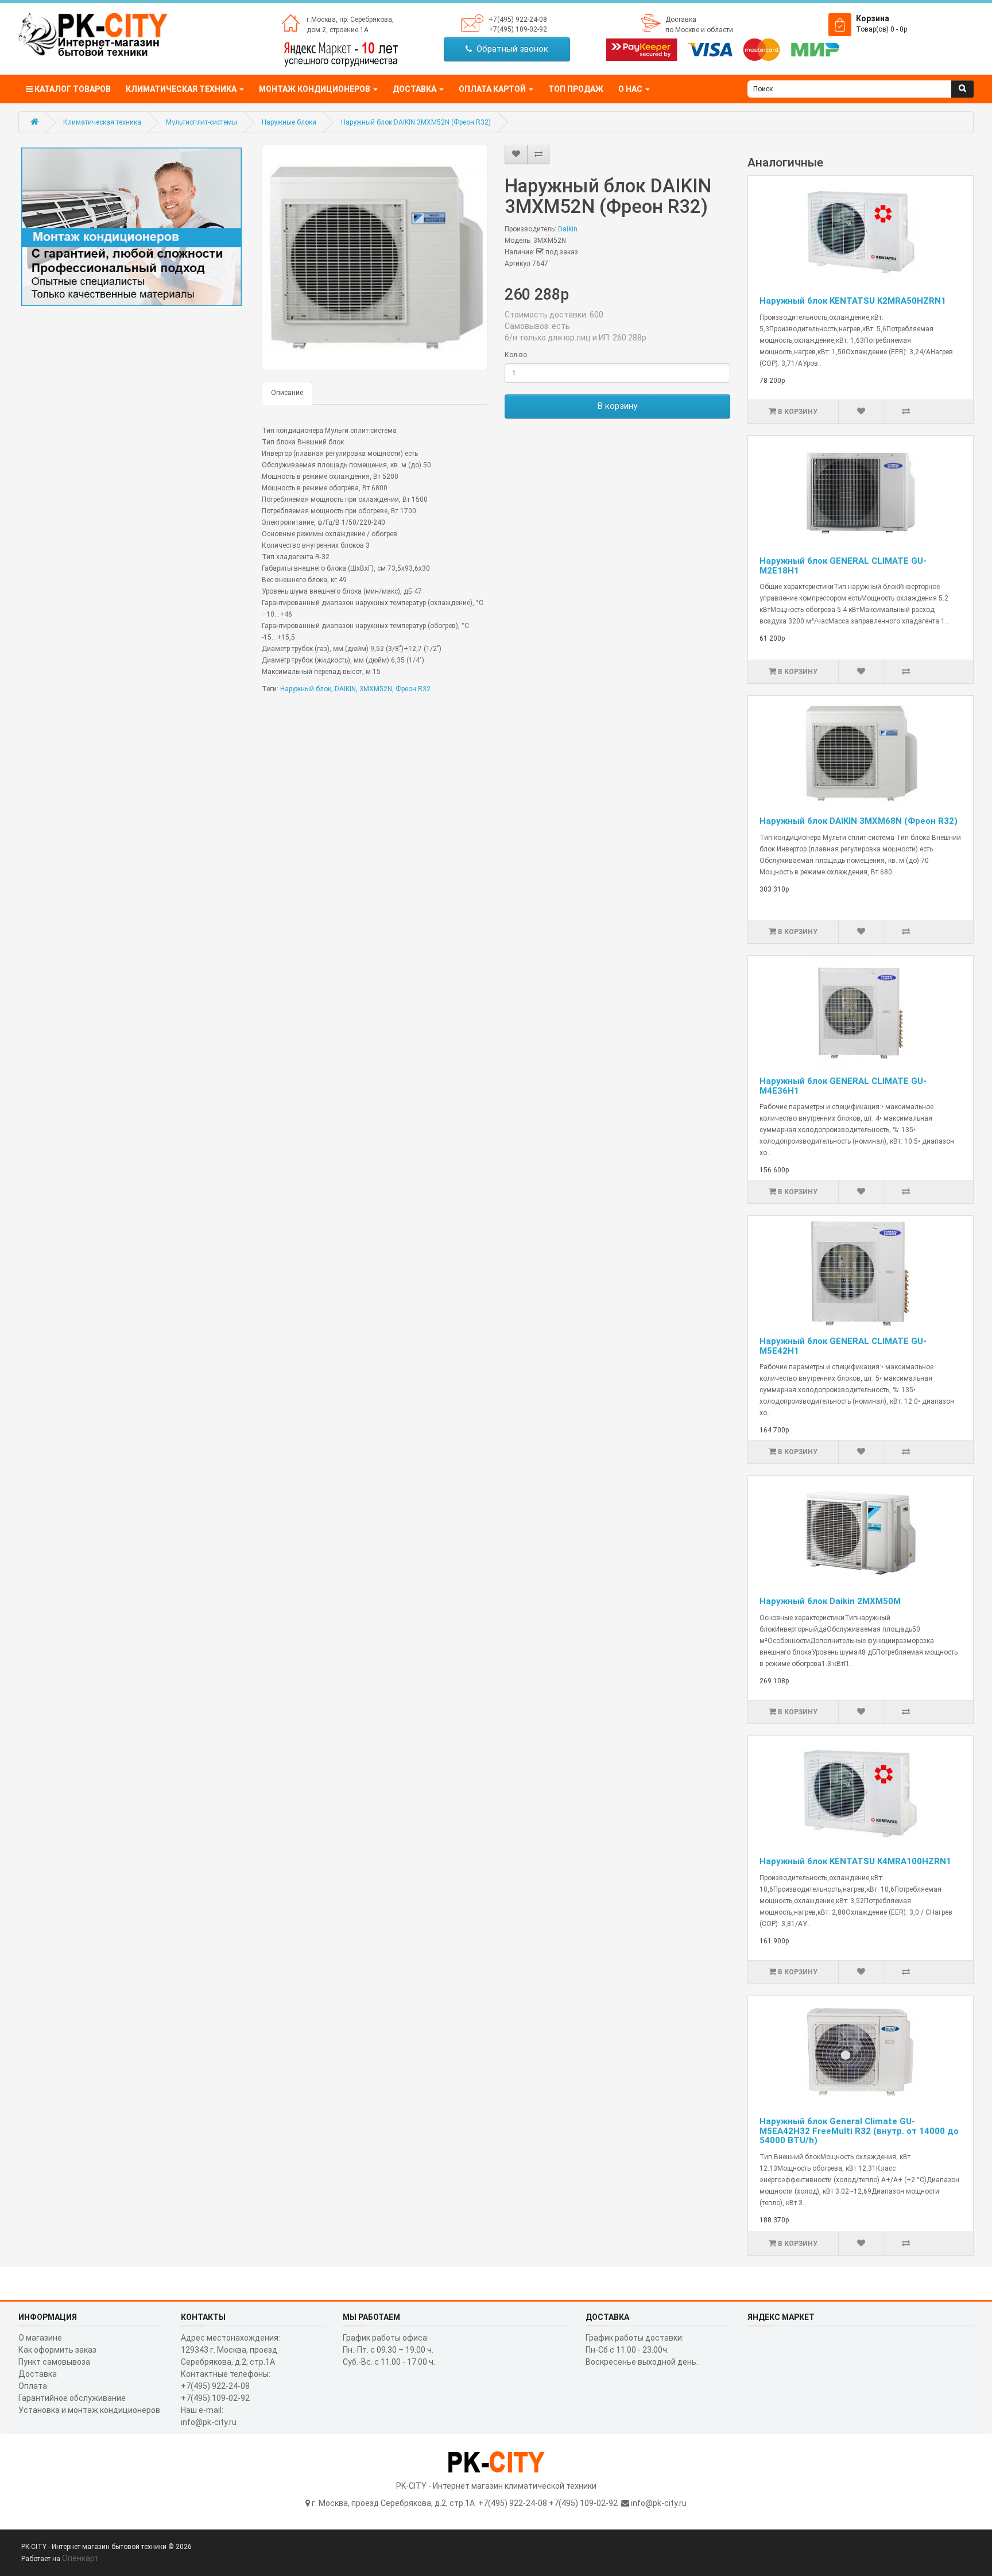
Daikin (568, 229)
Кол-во (516, 355)
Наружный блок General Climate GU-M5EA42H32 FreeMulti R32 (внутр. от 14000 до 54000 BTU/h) (859, 2131)
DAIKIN (345, 689)
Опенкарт (80, 2558)
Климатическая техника (102, 122)
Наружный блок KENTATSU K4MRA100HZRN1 (855, 1861)
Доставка (681, 20)
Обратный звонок (510, 49)
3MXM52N (376, 689)
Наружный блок (306, 689)
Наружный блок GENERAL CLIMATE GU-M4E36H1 (843, 1086)
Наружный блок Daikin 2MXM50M (830, 1601)
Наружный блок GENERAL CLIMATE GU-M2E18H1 (843, 566)
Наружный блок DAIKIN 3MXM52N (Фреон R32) (416, 122)
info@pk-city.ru (659, 2503)
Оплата (33, 2386)
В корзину (617, 406)
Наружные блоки (289, 122)
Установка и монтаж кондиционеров (89, 2410)
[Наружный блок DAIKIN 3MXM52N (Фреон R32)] (375, 257)
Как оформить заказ (57, 2350)
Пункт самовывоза (54, 2362)
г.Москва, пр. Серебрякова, (350, 20)
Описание (287, 393)
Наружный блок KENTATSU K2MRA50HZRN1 (853, 301)
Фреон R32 (413, 689)
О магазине (40, 2338)
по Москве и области (699, 30)
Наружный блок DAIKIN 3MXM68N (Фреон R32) (859, 821)
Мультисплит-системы (201, 122)
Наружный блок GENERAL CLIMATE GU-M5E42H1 (843, 1346)
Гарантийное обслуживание (72, 2398)
